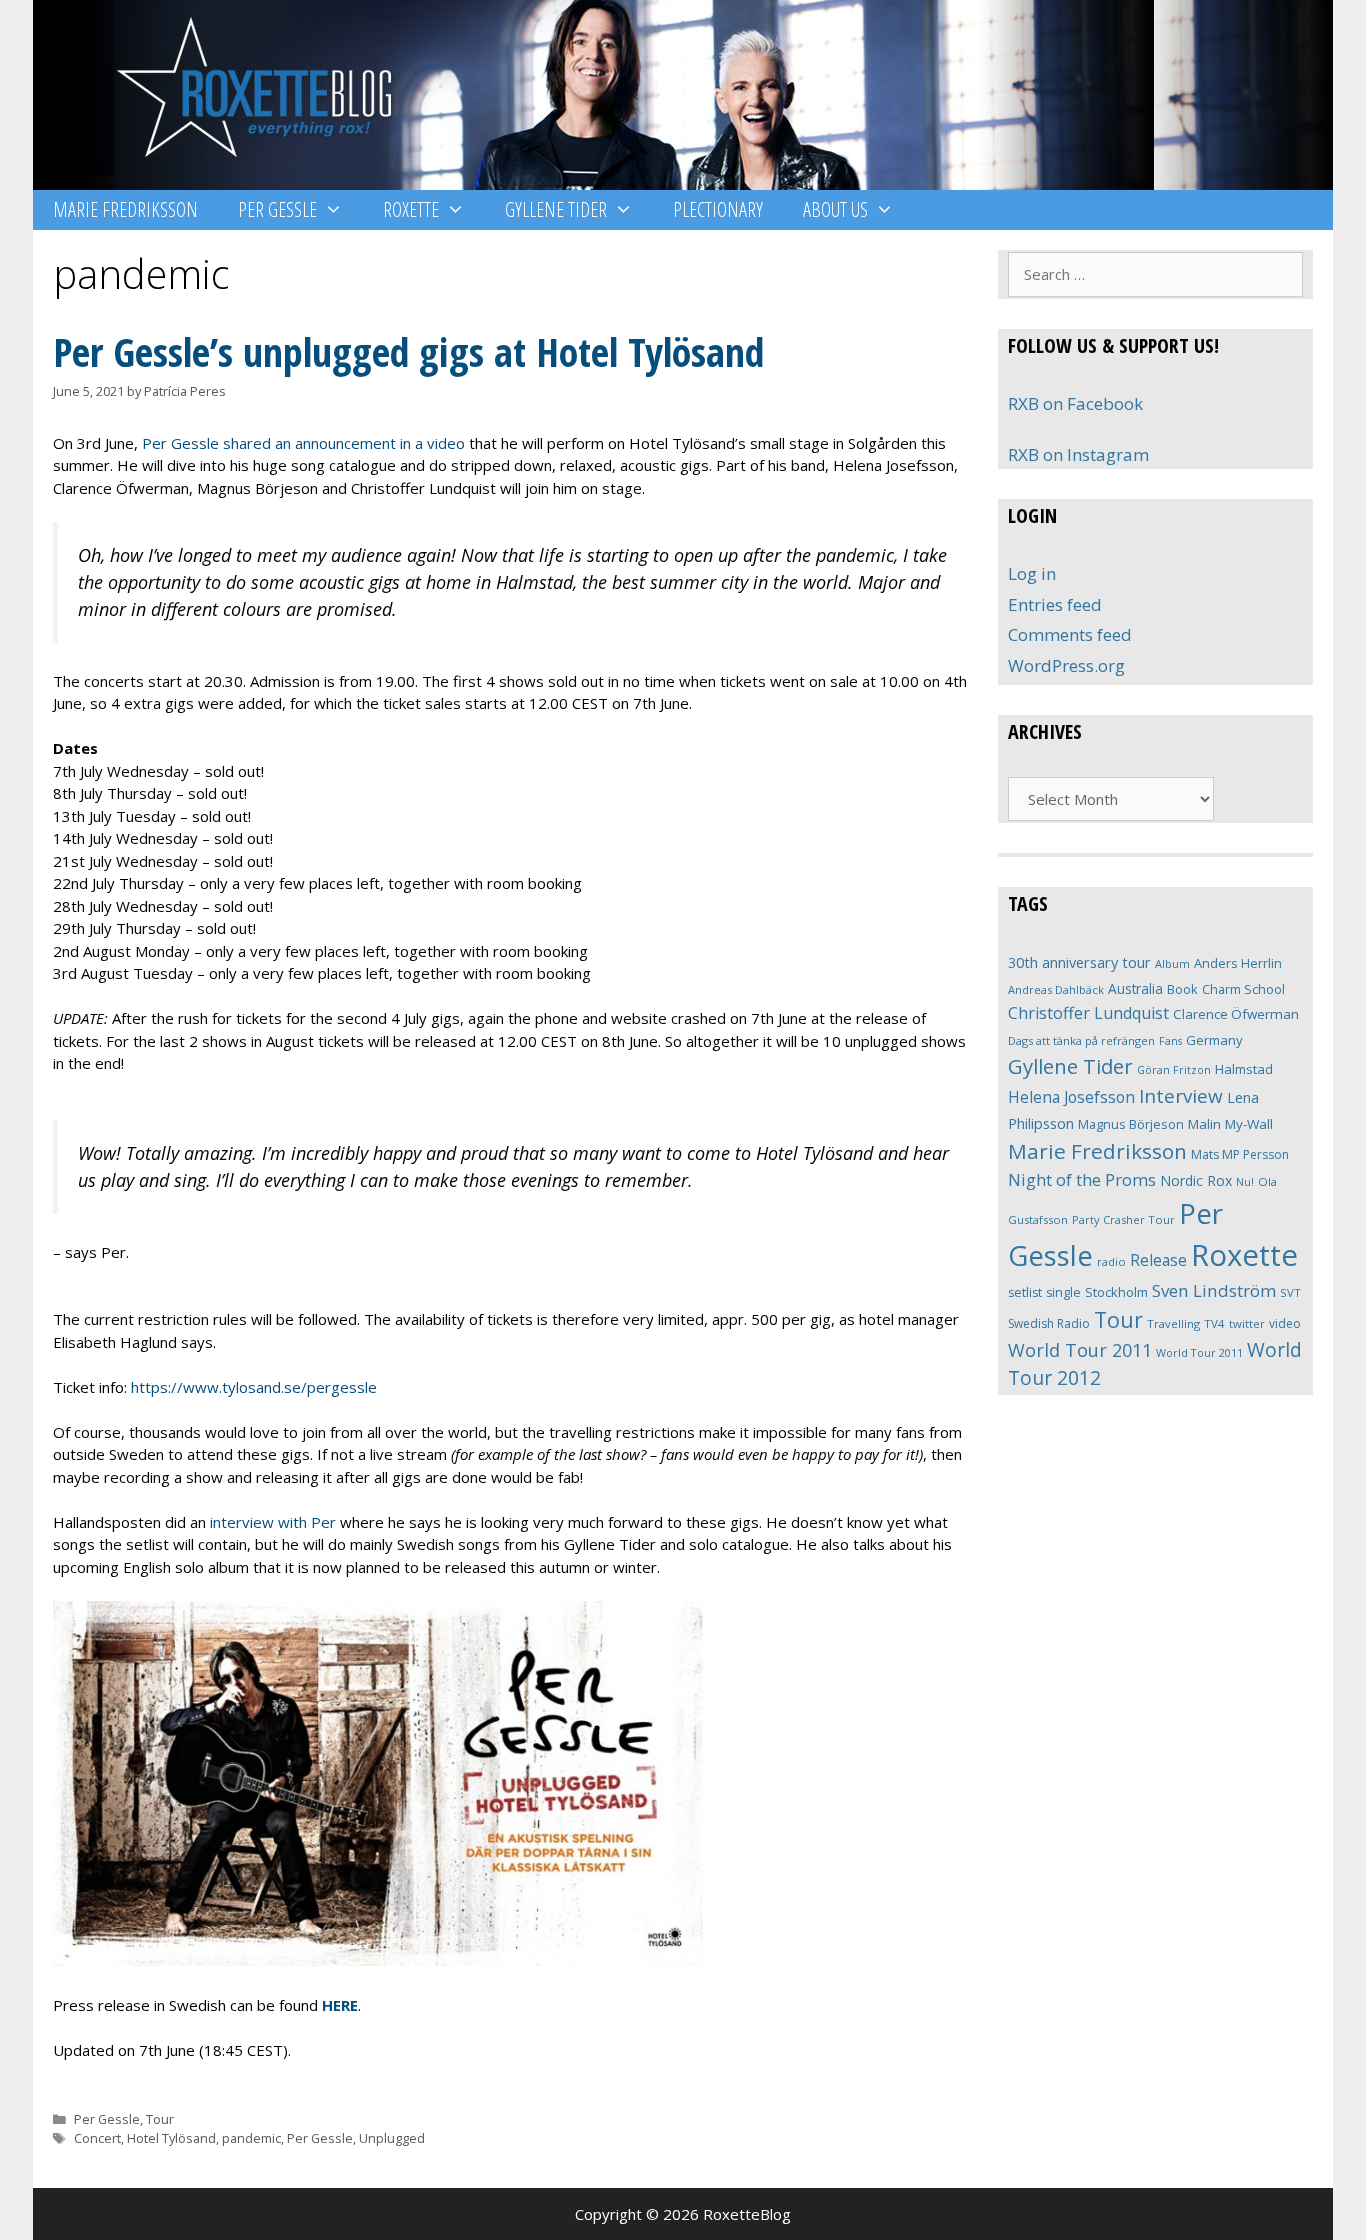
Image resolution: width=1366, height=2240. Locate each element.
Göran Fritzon (1174, 1069)
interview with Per (273, 1522)
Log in (1032, 573)
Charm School (1243, 989)
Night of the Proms (1082, 1179)
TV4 (1214, 1323)
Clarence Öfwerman (1236, 1014)
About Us (835, 209)
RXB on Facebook (1075, 403)
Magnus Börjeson (1131, 1124)
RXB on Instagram (1078, 454)
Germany (1214, 1040)
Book (1182, 989)
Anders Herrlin (1238, 963)
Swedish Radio (1049, 1323)
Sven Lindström (1214, 1290)
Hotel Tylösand (171, 2138)
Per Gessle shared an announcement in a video (303, 443)
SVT (1290, 1292)
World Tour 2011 (1080, 1350)
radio (1111, 1261)
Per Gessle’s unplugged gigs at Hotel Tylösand (408, 351)
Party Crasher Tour (1123, 1219)
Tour (160, 2119)
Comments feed (1070, 634)
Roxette (411, 209)
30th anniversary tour (1079, 962)
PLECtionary (718, 209)
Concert (97, 2138)
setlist (1025, 1292)
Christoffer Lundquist (1088, 1013)
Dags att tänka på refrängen (1081, 1040)
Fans (1170, 1040)
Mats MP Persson (1240, 1154)
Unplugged (392, 2138)
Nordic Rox (1196, 1180)
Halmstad (1244, 1069)
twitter (1247, 1323)
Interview (1181, 1096)
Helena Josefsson (1071, 1097)
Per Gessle (277, 209)
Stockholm (1116, 1292)
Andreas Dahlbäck (1056, 989)
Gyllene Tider (556, 209)
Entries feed (1055, 604)
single (1063, 1292)
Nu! (1245, 1182)
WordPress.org (1066, 665)
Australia (1135, 988)
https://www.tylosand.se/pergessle (254, 1387)
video (1285, 1323)
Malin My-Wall (1230, 1124)
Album (1172, 963)
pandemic (251, 2138)
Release (1158, 1260)
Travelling (1173, 1323)
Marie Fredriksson (125, 209)
